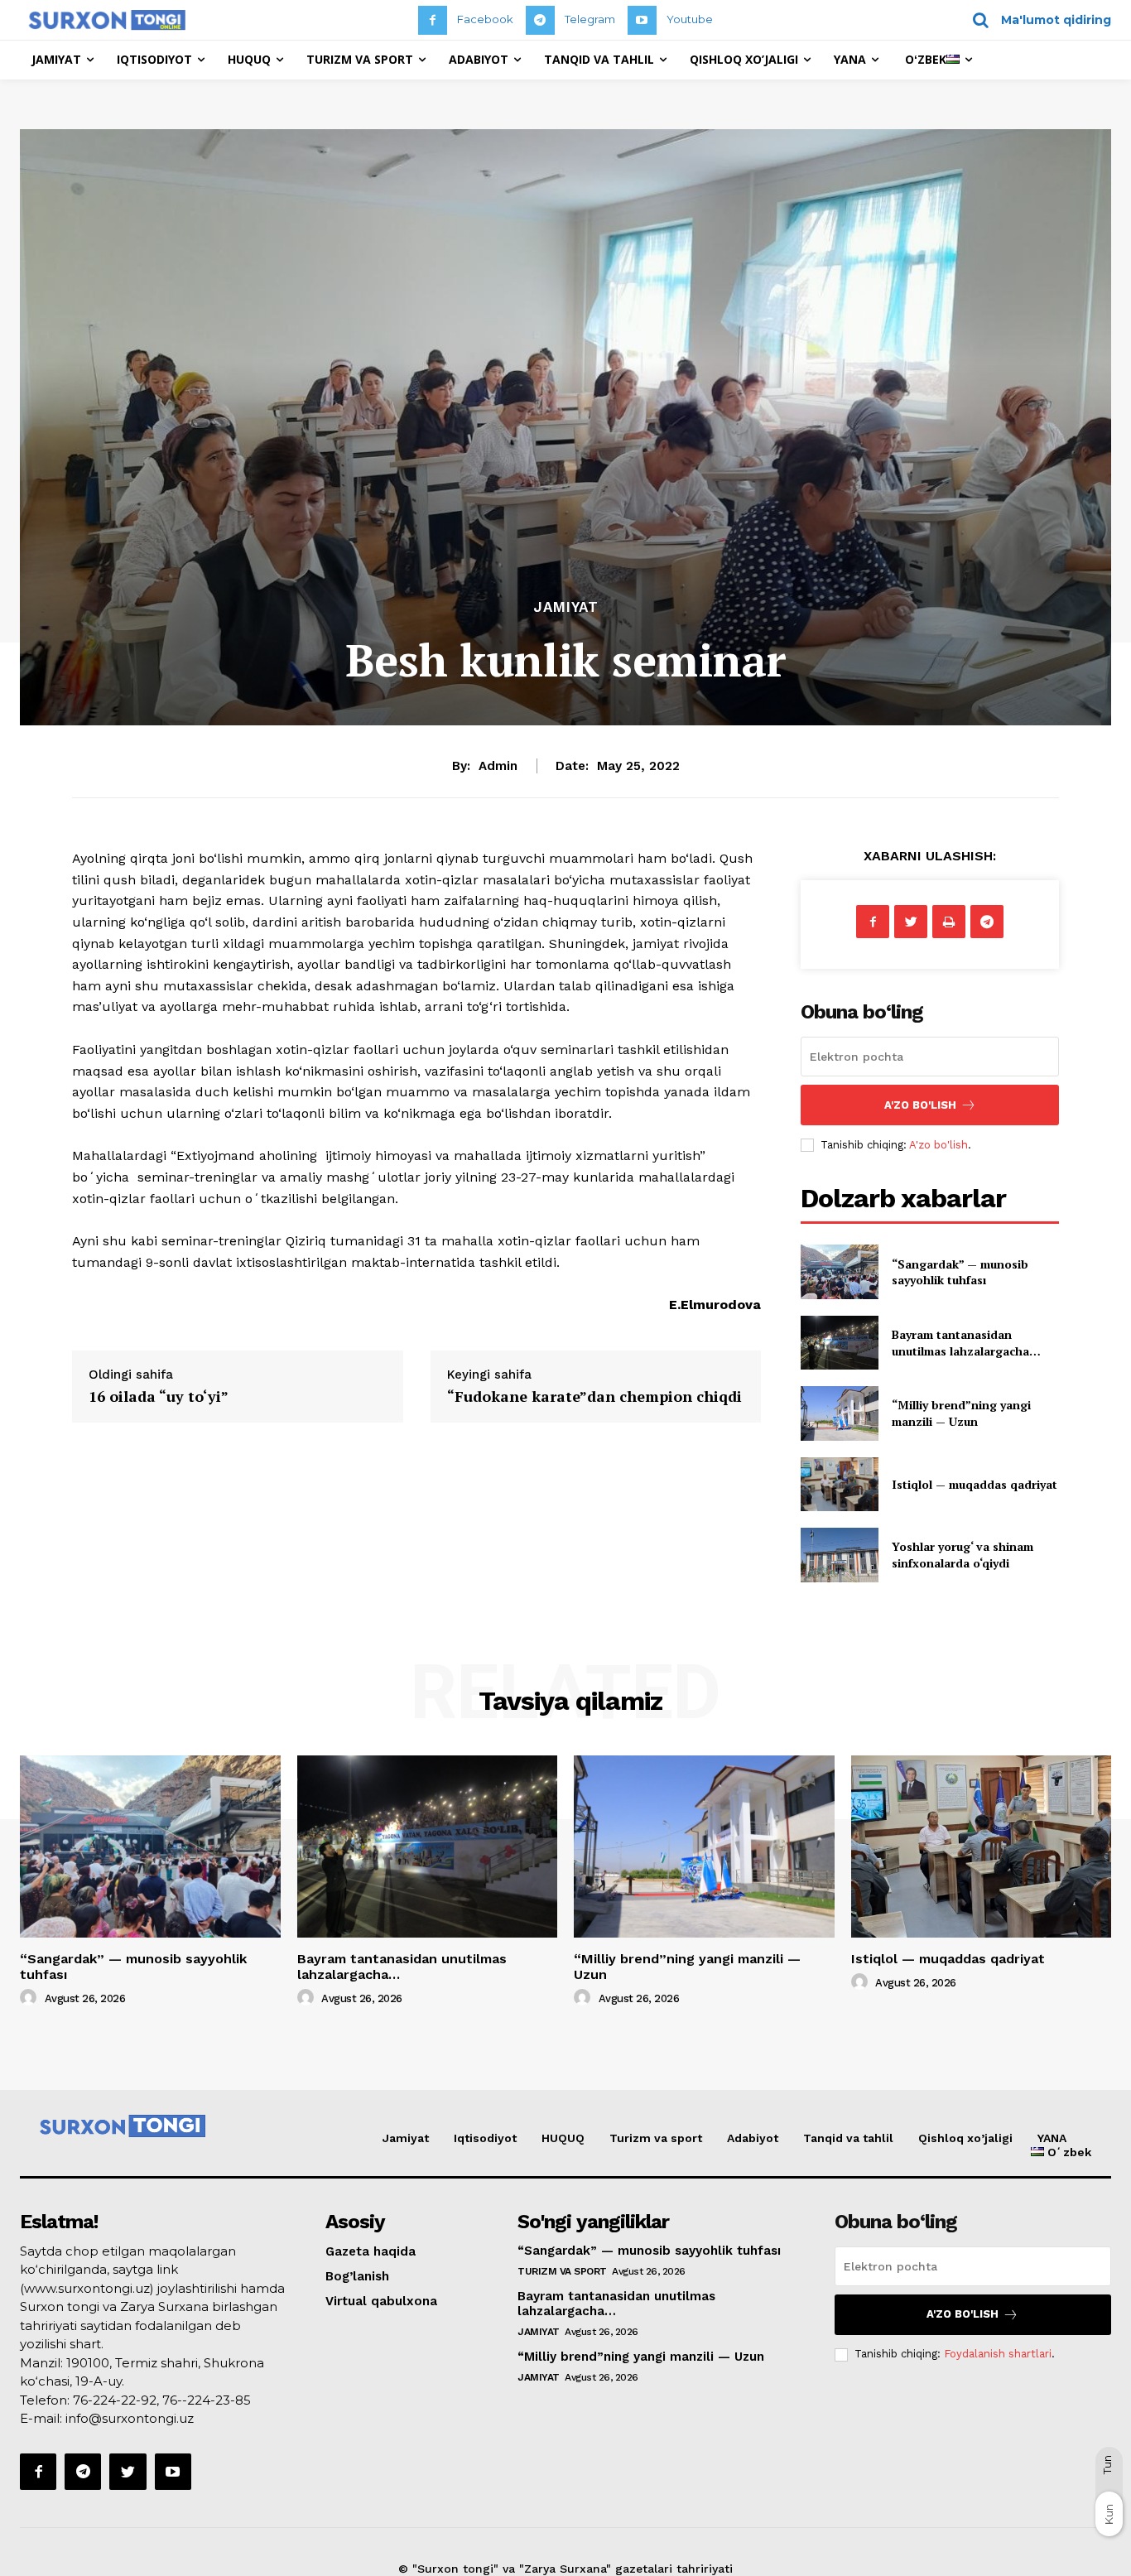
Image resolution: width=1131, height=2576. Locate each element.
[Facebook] (433, 20)
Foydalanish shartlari (998, 2354)
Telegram (590, 19)
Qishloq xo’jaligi (965, 2138)
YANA (1052, 2138)
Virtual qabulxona (381, 2301)
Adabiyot (753, 2138)
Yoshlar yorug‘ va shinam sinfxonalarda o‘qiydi (963, 1555)
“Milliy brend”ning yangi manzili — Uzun (961, 1413)
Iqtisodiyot (485, 2138)
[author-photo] (31, 1998)
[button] (1036, 20)
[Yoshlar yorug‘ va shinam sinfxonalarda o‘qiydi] (839, 1555)
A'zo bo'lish (938, 1145)
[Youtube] (642, 20)
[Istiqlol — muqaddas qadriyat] (839, 1484)
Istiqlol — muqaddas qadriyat (975, 1484)
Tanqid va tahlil (848, 2138)
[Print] (949, 922)
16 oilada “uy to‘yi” (159, 1396)
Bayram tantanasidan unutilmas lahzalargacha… (966, 1343)
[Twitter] (911, 922)
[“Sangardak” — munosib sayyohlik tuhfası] (839, 1271)
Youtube (690, 19)
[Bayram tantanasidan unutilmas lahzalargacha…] (839, 1343)
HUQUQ (563, 2138)
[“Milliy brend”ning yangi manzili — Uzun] (839, 1413)
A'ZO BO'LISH (920, 1105)
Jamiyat (566, 607)
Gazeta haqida (371, 2251)
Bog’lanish (357, 2276)
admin (498, 766)
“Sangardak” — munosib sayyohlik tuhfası (960, 1272)
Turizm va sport (656, 2138)
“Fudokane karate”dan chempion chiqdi (594, 1396)
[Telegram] (540, 20)
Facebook (485, 19)
